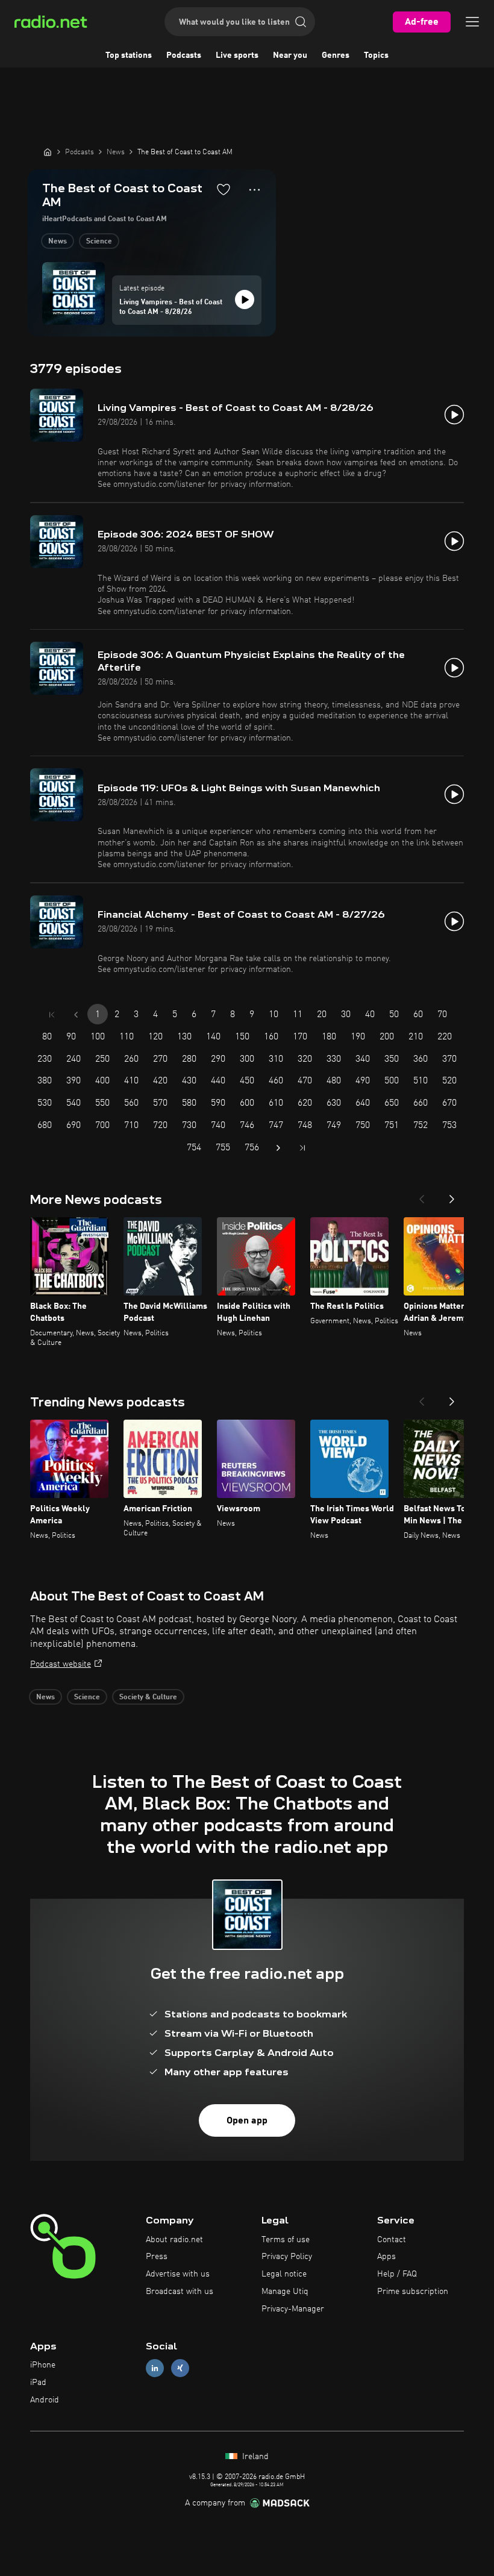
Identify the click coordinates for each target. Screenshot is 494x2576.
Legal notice (284, 2274)
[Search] (301, 22)
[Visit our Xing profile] (180, 2368)
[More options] (255, 190)
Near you (290, 55)
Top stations (129, 55)
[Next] (452, 1196)
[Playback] (245, 299)
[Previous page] (76, 1015)
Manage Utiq (285, 2292)
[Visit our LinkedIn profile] (155, 2368)
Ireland (254, 2457)
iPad (38, 2383)
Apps (386, 2257)
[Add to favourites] (224, 189)
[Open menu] (472, 22)
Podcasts (184, 55)
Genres (336, 55)
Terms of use (286, 2240)
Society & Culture (148, 1697)
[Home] (48, 152)
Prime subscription (413, 2292)
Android (45, 2400)
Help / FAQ (397, 2274)
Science (99, 242)
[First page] (52, 1015)
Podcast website (61, 1664)
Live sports (237, 55)
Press (157, 2257)
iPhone (43, 2365)
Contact (392, 2240)
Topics (376, 55)
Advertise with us (178, 2274)
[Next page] (278, 1148)
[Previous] (422, 1196)
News (58, 242)
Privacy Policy (287, 2257)
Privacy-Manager (293, 2309)
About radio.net (174, 2240)
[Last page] (302, 1148)
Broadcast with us (180, 2292)
